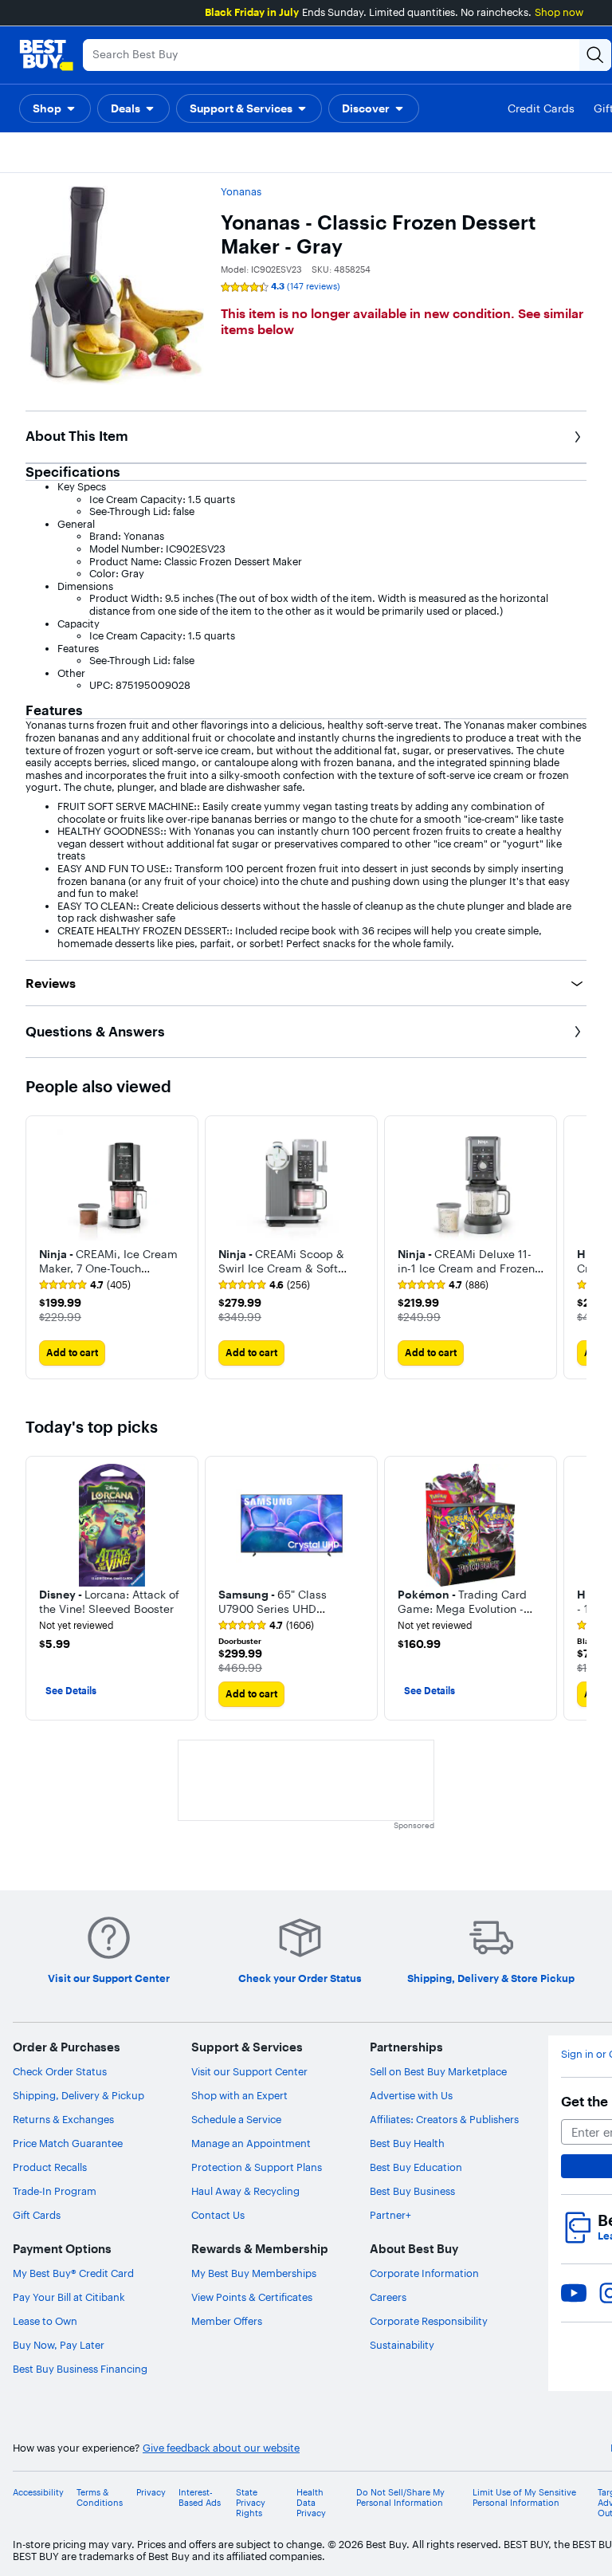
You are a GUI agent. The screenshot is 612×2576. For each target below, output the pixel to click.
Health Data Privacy (311, 2503)
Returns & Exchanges (63, 2119)
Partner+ (390, 2215)
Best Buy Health (407, 2143)
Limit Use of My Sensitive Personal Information (524, 2498)
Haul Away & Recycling (245, 2191)
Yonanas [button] (241, 191)
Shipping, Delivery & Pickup (78, 2095)
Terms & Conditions (100, 2498)
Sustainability (402, 2345)
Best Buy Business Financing (80, 2369)
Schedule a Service (236, 2119)
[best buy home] (46, 55)
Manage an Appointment (251, 2143)
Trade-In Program (55, 2191)
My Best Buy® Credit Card (73, 2273)
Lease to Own (45, 2321)
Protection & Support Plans (257, 2167)
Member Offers (227, 2321)
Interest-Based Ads (200, 2498)
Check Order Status (60, 2071)
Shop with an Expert (239, 2095)
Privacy (151, 2493)
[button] (55, 108)
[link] (85, 1285)
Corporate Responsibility (429, 2321)
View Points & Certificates (252, 2297)
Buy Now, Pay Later (59, 2345)
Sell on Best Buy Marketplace (438, 2071)
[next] (574, 1248)
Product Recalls (50, 2167)
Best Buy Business (412, 2191)
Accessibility (38, 2493)
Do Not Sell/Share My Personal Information (400, 2498)
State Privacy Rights (251, 2503)
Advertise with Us (411, 2095)
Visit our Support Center (249, 2071)
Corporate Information (424, 2273)
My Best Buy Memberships (254, 2273)
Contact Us (218, 2215)
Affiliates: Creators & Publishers (444, 2119)
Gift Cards (37, 2215)
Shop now (559, 12)
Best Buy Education (416, 2167)
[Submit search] (595, 55)
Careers (388, 2297)
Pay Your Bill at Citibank (69, 2297)
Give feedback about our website (221, 2448)
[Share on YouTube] (574, 2293)
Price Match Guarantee (68, 2143)
